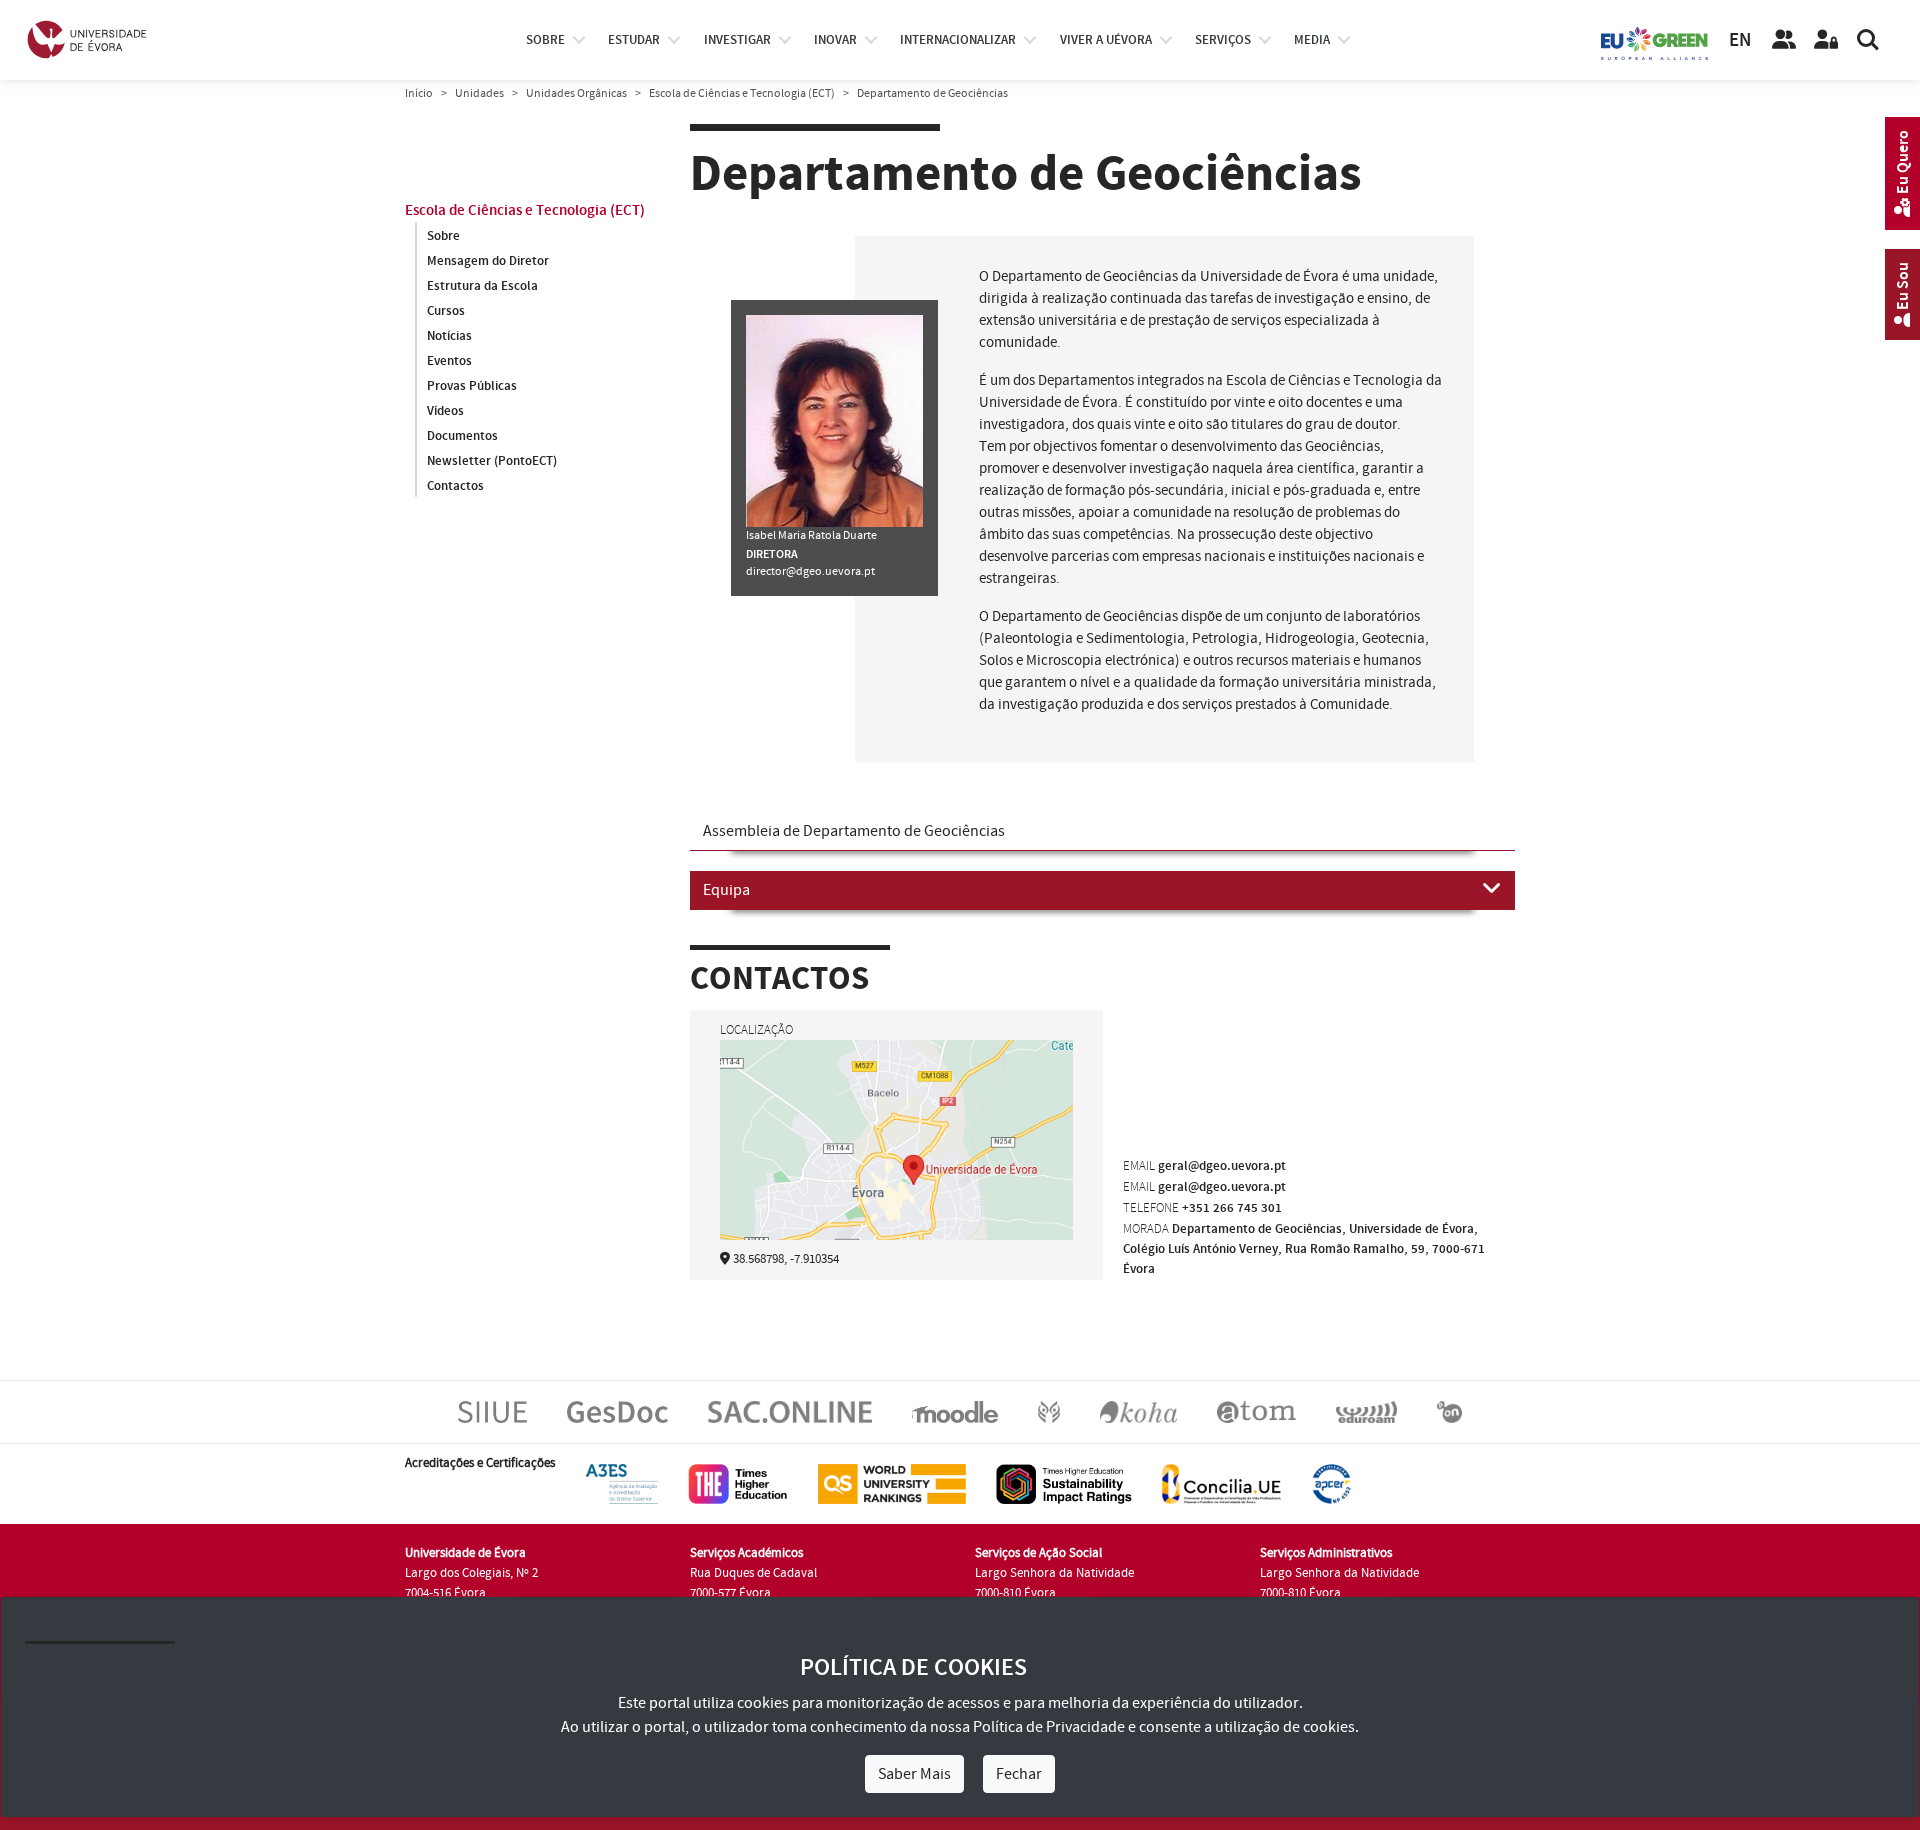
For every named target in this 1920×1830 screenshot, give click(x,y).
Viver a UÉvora (1106, 40)
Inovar (835, 40)
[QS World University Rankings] (892, 1484)
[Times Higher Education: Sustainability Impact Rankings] (1064, 1484)
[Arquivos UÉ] (1256, 1412)
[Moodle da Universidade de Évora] (954, 1412)
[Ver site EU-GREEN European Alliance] (1655, 42)
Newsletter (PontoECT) (492, 461)
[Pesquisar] (1868, 40)
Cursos (446, 311)
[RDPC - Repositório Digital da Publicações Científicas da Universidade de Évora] (1049, 1412)
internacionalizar (958, 40)
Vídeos (445, 411)
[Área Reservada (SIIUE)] (1826, 40)
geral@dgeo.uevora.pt (1222, 1166)
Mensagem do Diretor (488, 261)
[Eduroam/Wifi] (1366, 1412)
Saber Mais (914, 1774)
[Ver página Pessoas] (1784, 40)
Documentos (462, 436)
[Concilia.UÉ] (1221, 1484)
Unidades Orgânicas (576, 93)
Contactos (455, 486)
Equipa (726, 890)
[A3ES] (622, 1484)
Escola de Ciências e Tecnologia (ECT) (742, 93)
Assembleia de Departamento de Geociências (854, 831)
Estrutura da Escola (482, 286)
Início (419, 93)
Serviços (1223, 40)
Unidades (479, 93)
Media (1312, 40)
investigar (737, 40)
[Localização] (896, 1167)
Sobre (545, 40)
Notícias (449, 336)
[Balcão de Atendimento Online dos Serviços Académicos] (790, 1412)
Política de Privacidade (1049, 1727)
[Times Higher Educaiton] (738, 1484)
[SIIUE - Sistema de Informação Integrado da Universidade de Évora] (492, 1412)
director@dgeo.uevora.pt (810, 571)
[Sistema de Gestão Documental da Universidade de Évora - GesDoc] (617, 1412)
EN (1740, 40)
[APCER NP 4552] (1331, 1484)
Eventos (449, 361)
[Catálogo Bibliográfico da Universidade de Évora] (1138, 1412)
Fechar (1019, 1774)
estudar (634, 40)
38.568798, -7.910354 (786, 1259)
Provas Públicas (472, 386)
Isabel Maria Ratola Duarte (811, 535)
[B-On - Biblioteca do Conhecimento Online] (1449, 1412)
